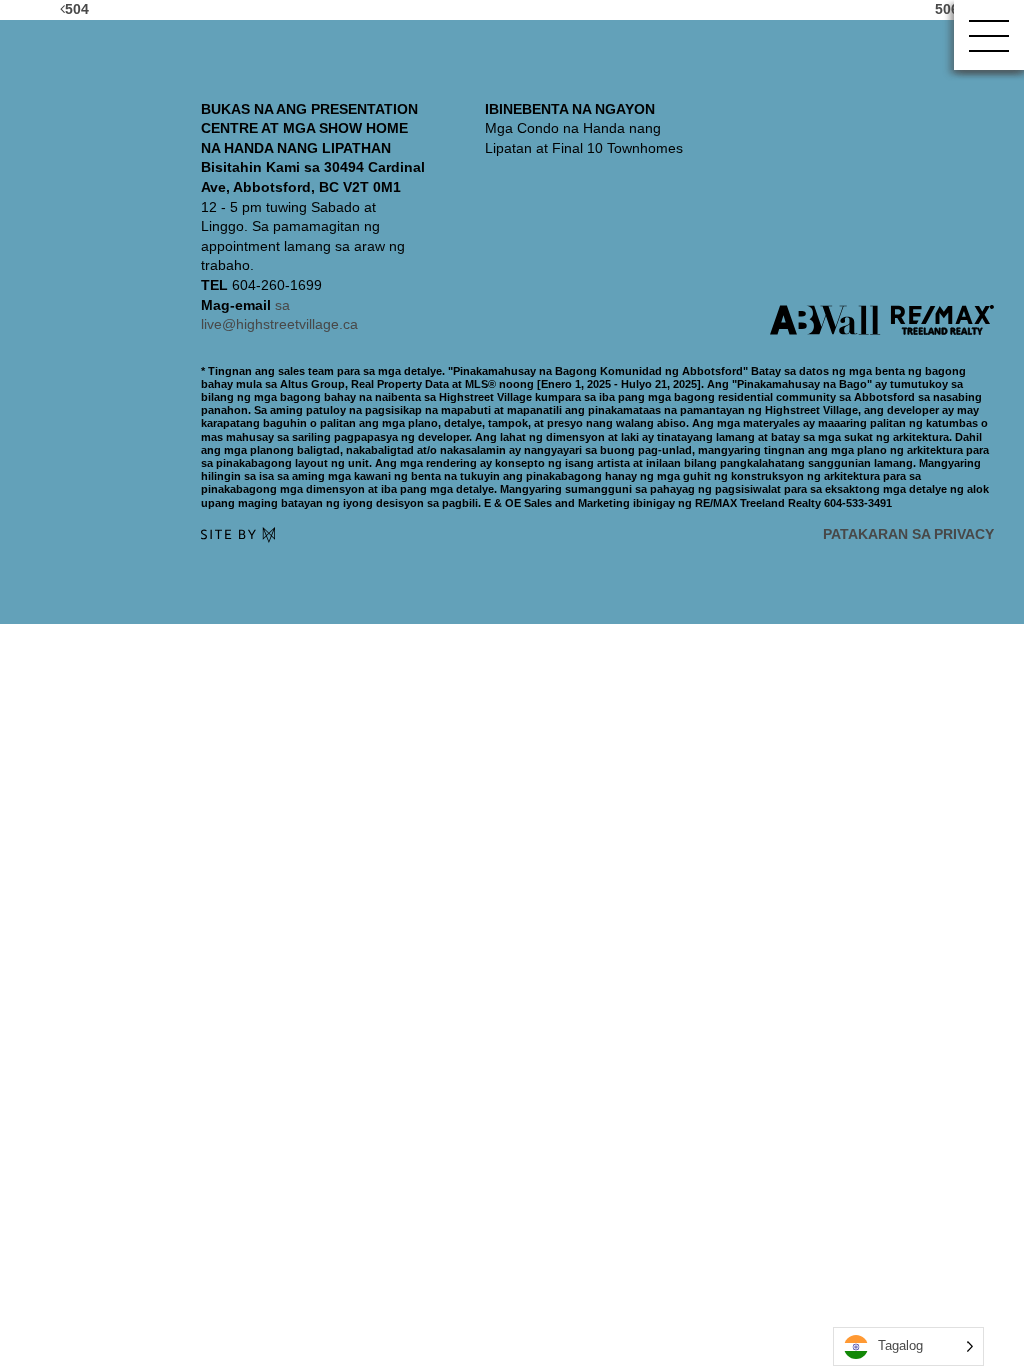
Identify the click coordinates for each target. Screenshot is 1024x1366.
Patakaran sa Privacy (908, 534)
